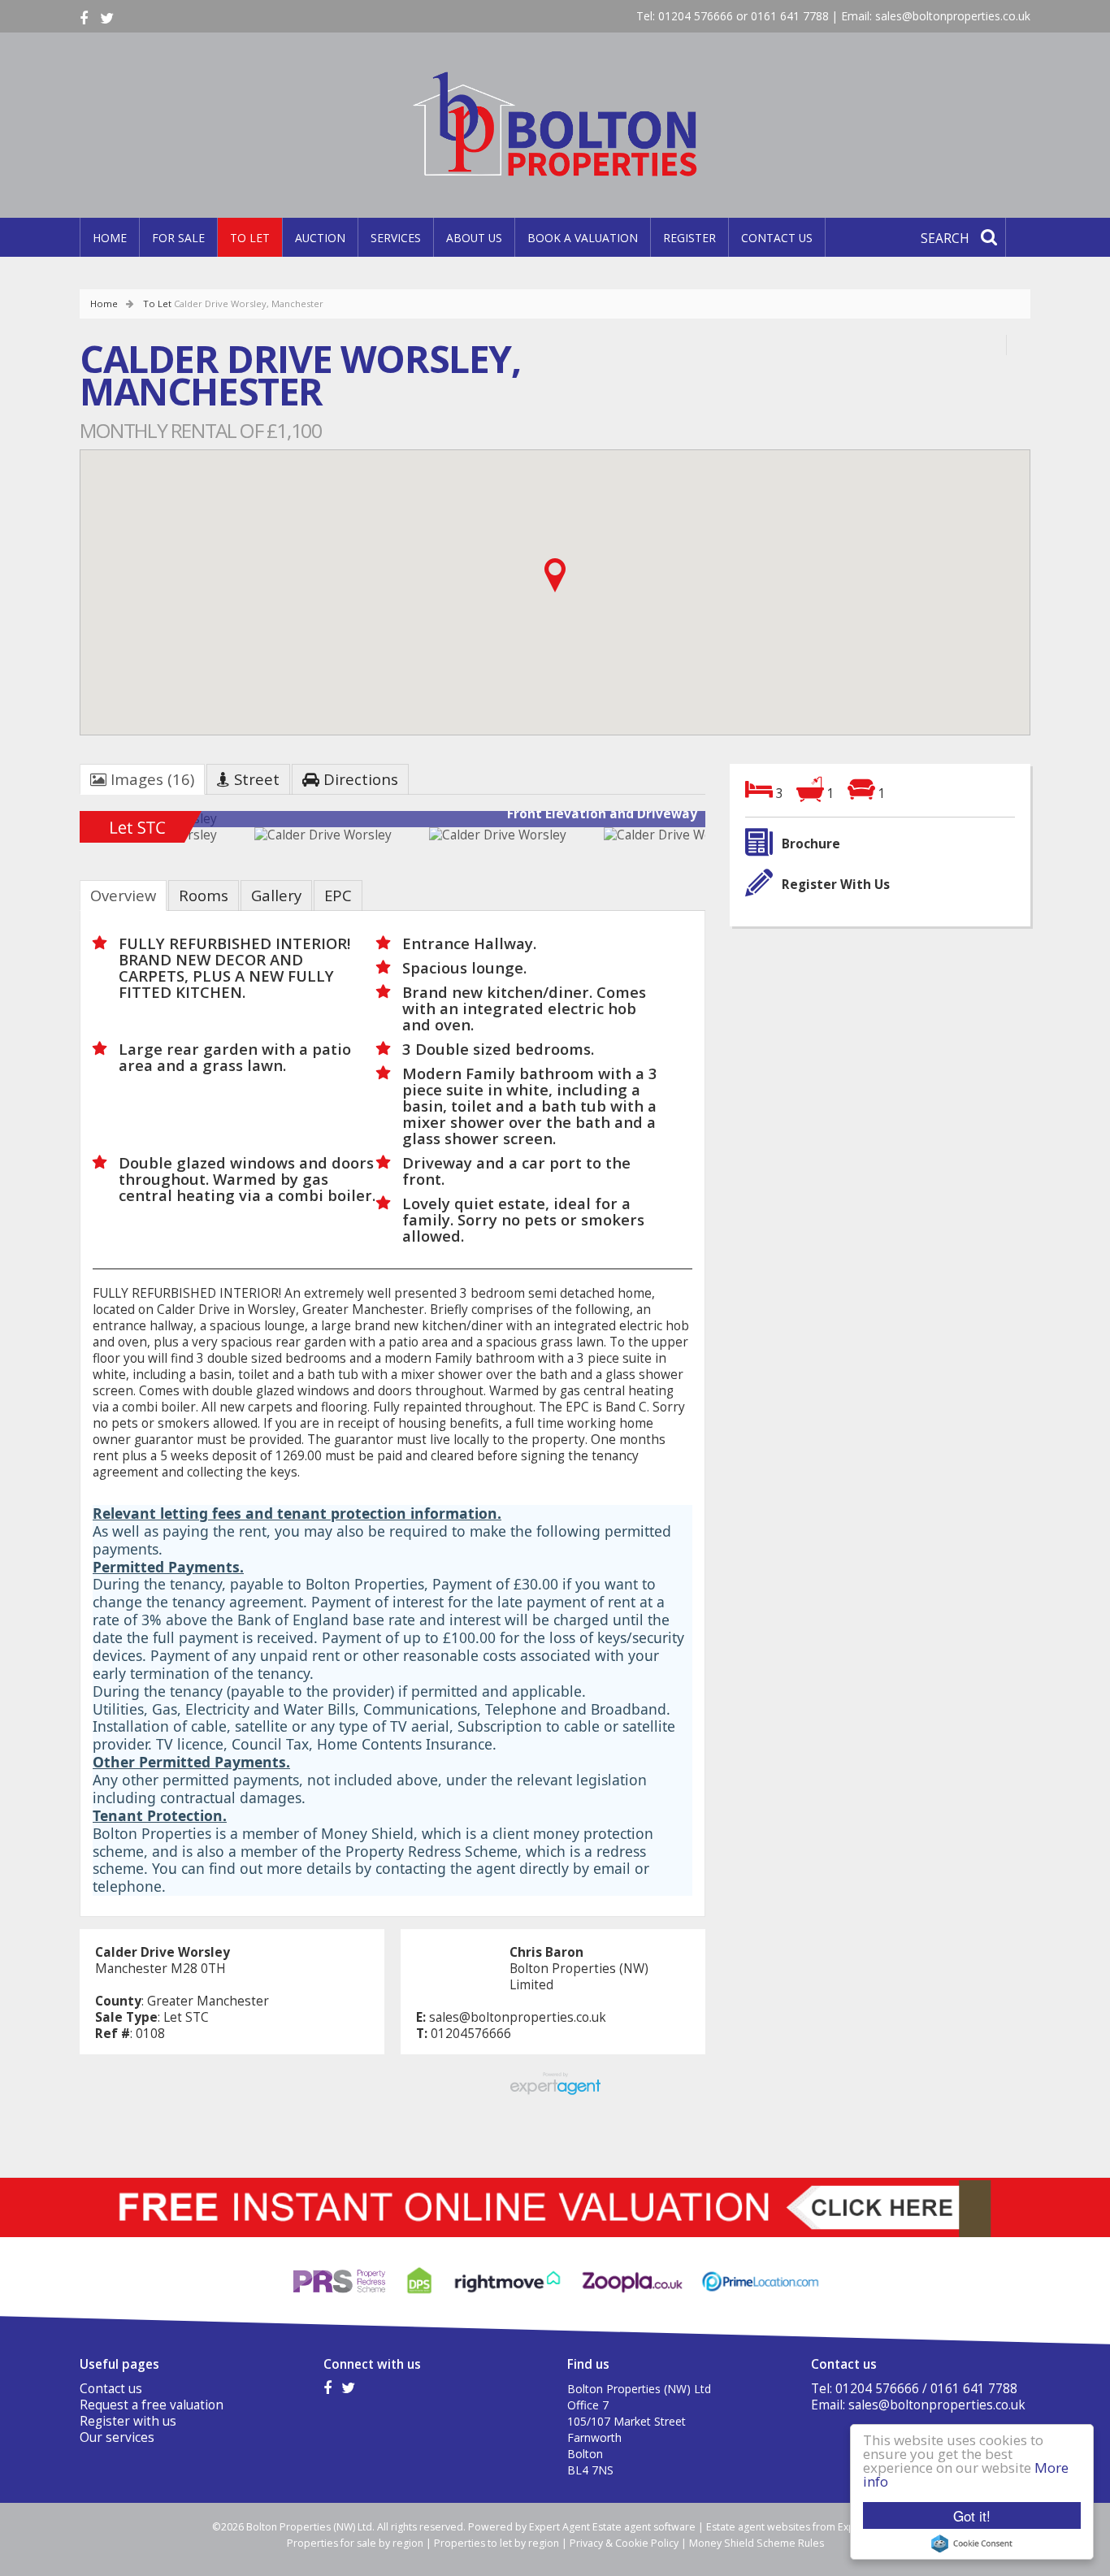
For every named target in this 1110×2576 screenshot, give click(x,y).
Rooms (204, 895)
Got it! (972, 2515)
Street (255, 779)
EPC (338, 895)
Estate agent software (644, 2527)
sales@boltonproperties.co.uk (953, 16)
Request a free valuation (152, 2405)
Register (689, 238)
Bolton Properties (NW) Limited (579, 1977)
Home (110, 238)
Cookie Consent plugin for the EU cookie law (972, 2543)
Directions (359, 779)
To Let (250, 238)
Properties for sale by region (355, 2543)
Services (396, 238)
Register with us (128, 2421)
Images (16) (150, 779)
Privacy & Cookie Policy (624, 2543)
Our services (117, 2437)
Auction (320, 238)
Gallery (276, 895)
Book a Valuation (583, 238)
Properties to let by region (496, 2543)
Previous (54, 826)
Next (692, 826)
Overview (123, 895)
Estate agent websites (758, 2527)
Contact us (777, 238)
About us (474, 238)
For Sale (178, 238)
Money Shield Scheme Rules (757, 2543)
